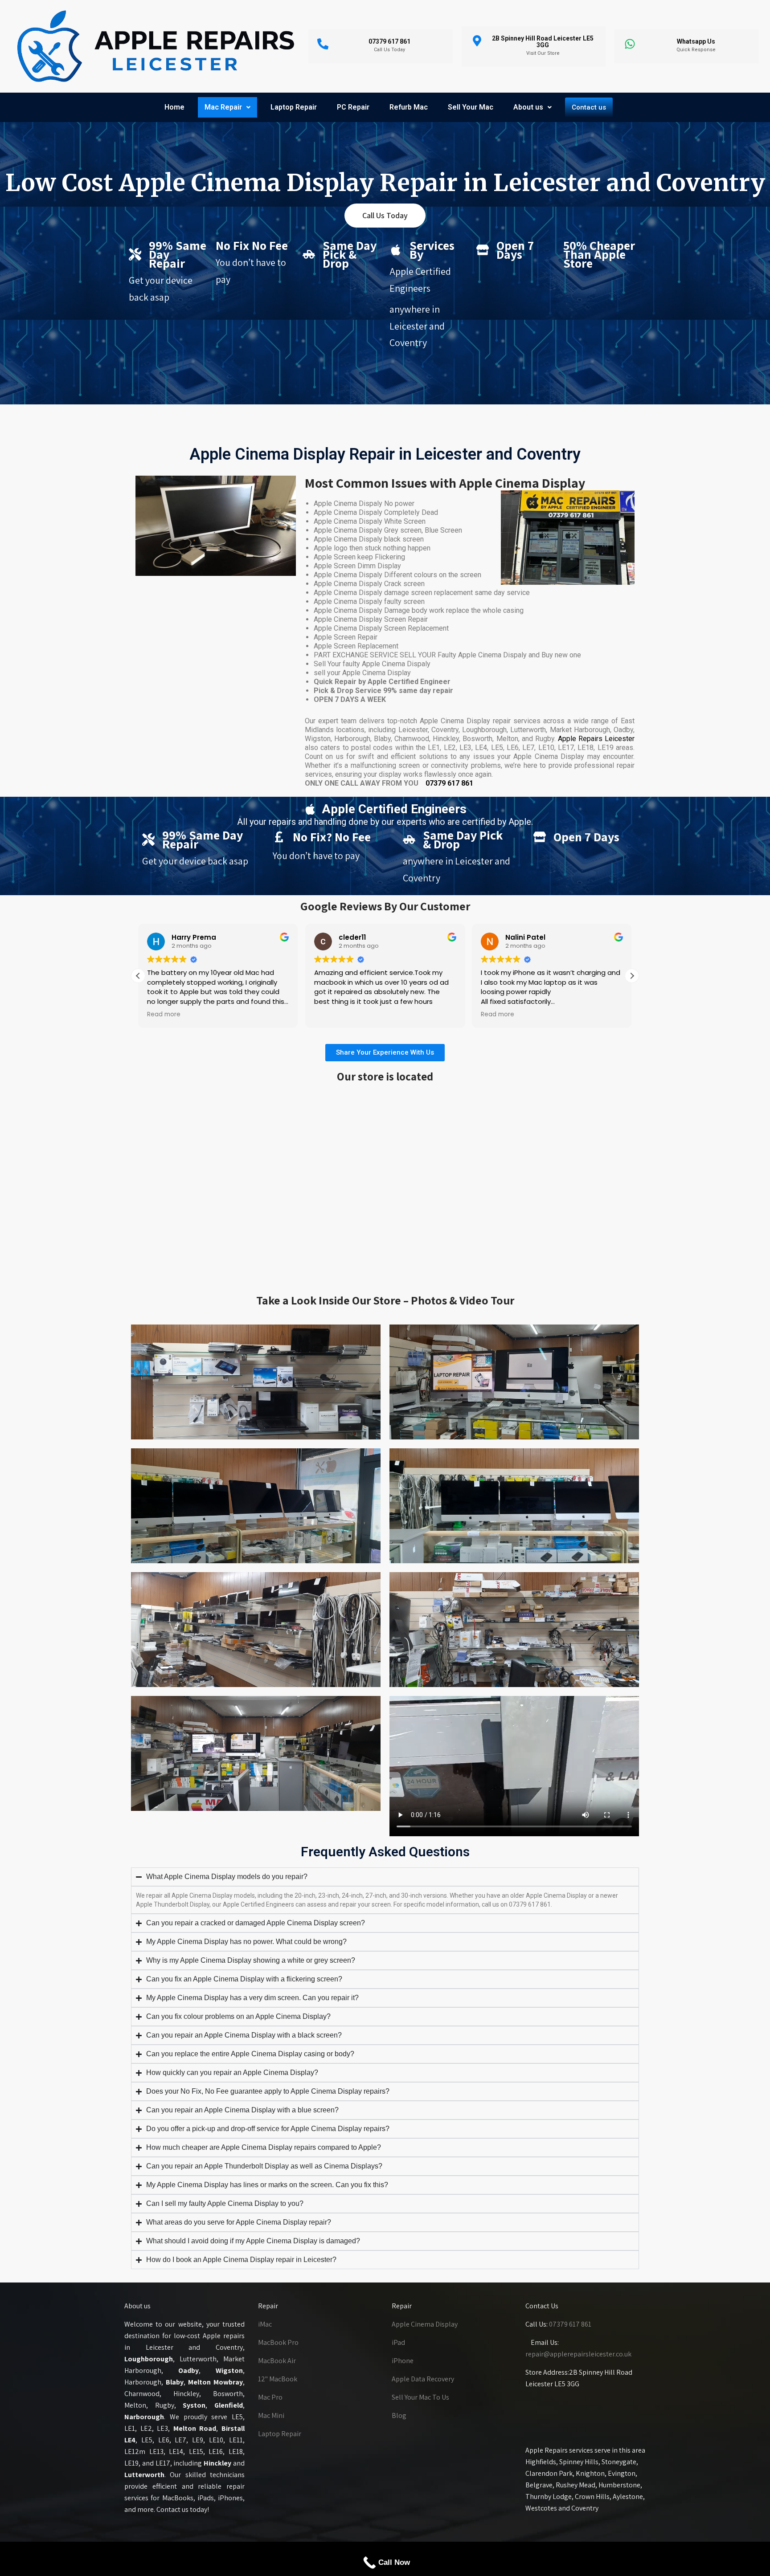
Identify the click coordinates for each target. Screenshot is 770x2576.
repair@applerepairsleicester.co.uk (578, 2354)
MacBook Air (277, 2361)
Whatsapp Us (696, 41)
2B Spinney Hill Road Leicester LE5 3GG (543, 42)
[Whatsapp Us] (630, 44)
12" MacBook (278, 2379)
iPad (398, 2342)
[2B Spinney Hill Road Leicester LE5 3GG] (477, 41)
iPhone (403, 2361)
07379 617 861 (449, 783)
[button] (227, 107)
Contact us (589, 107)
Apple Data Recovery (423, 2379)
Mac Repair (223, 107)
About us (528, 107)
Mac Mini (271, 2415)
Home (174, 107)
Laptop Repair (294, 107)
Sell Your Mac (471, 107)
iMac (265, 2324)
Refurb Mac (409, 107)
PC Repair (353, 107)
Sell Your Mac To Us (420, 2397)
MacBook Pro (278, 2342)
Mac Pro (270, 2397)
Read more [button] (164, 1015)
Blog (399, 2415)
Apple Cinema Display (425, 2324)
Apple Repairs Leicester (596, 739)
